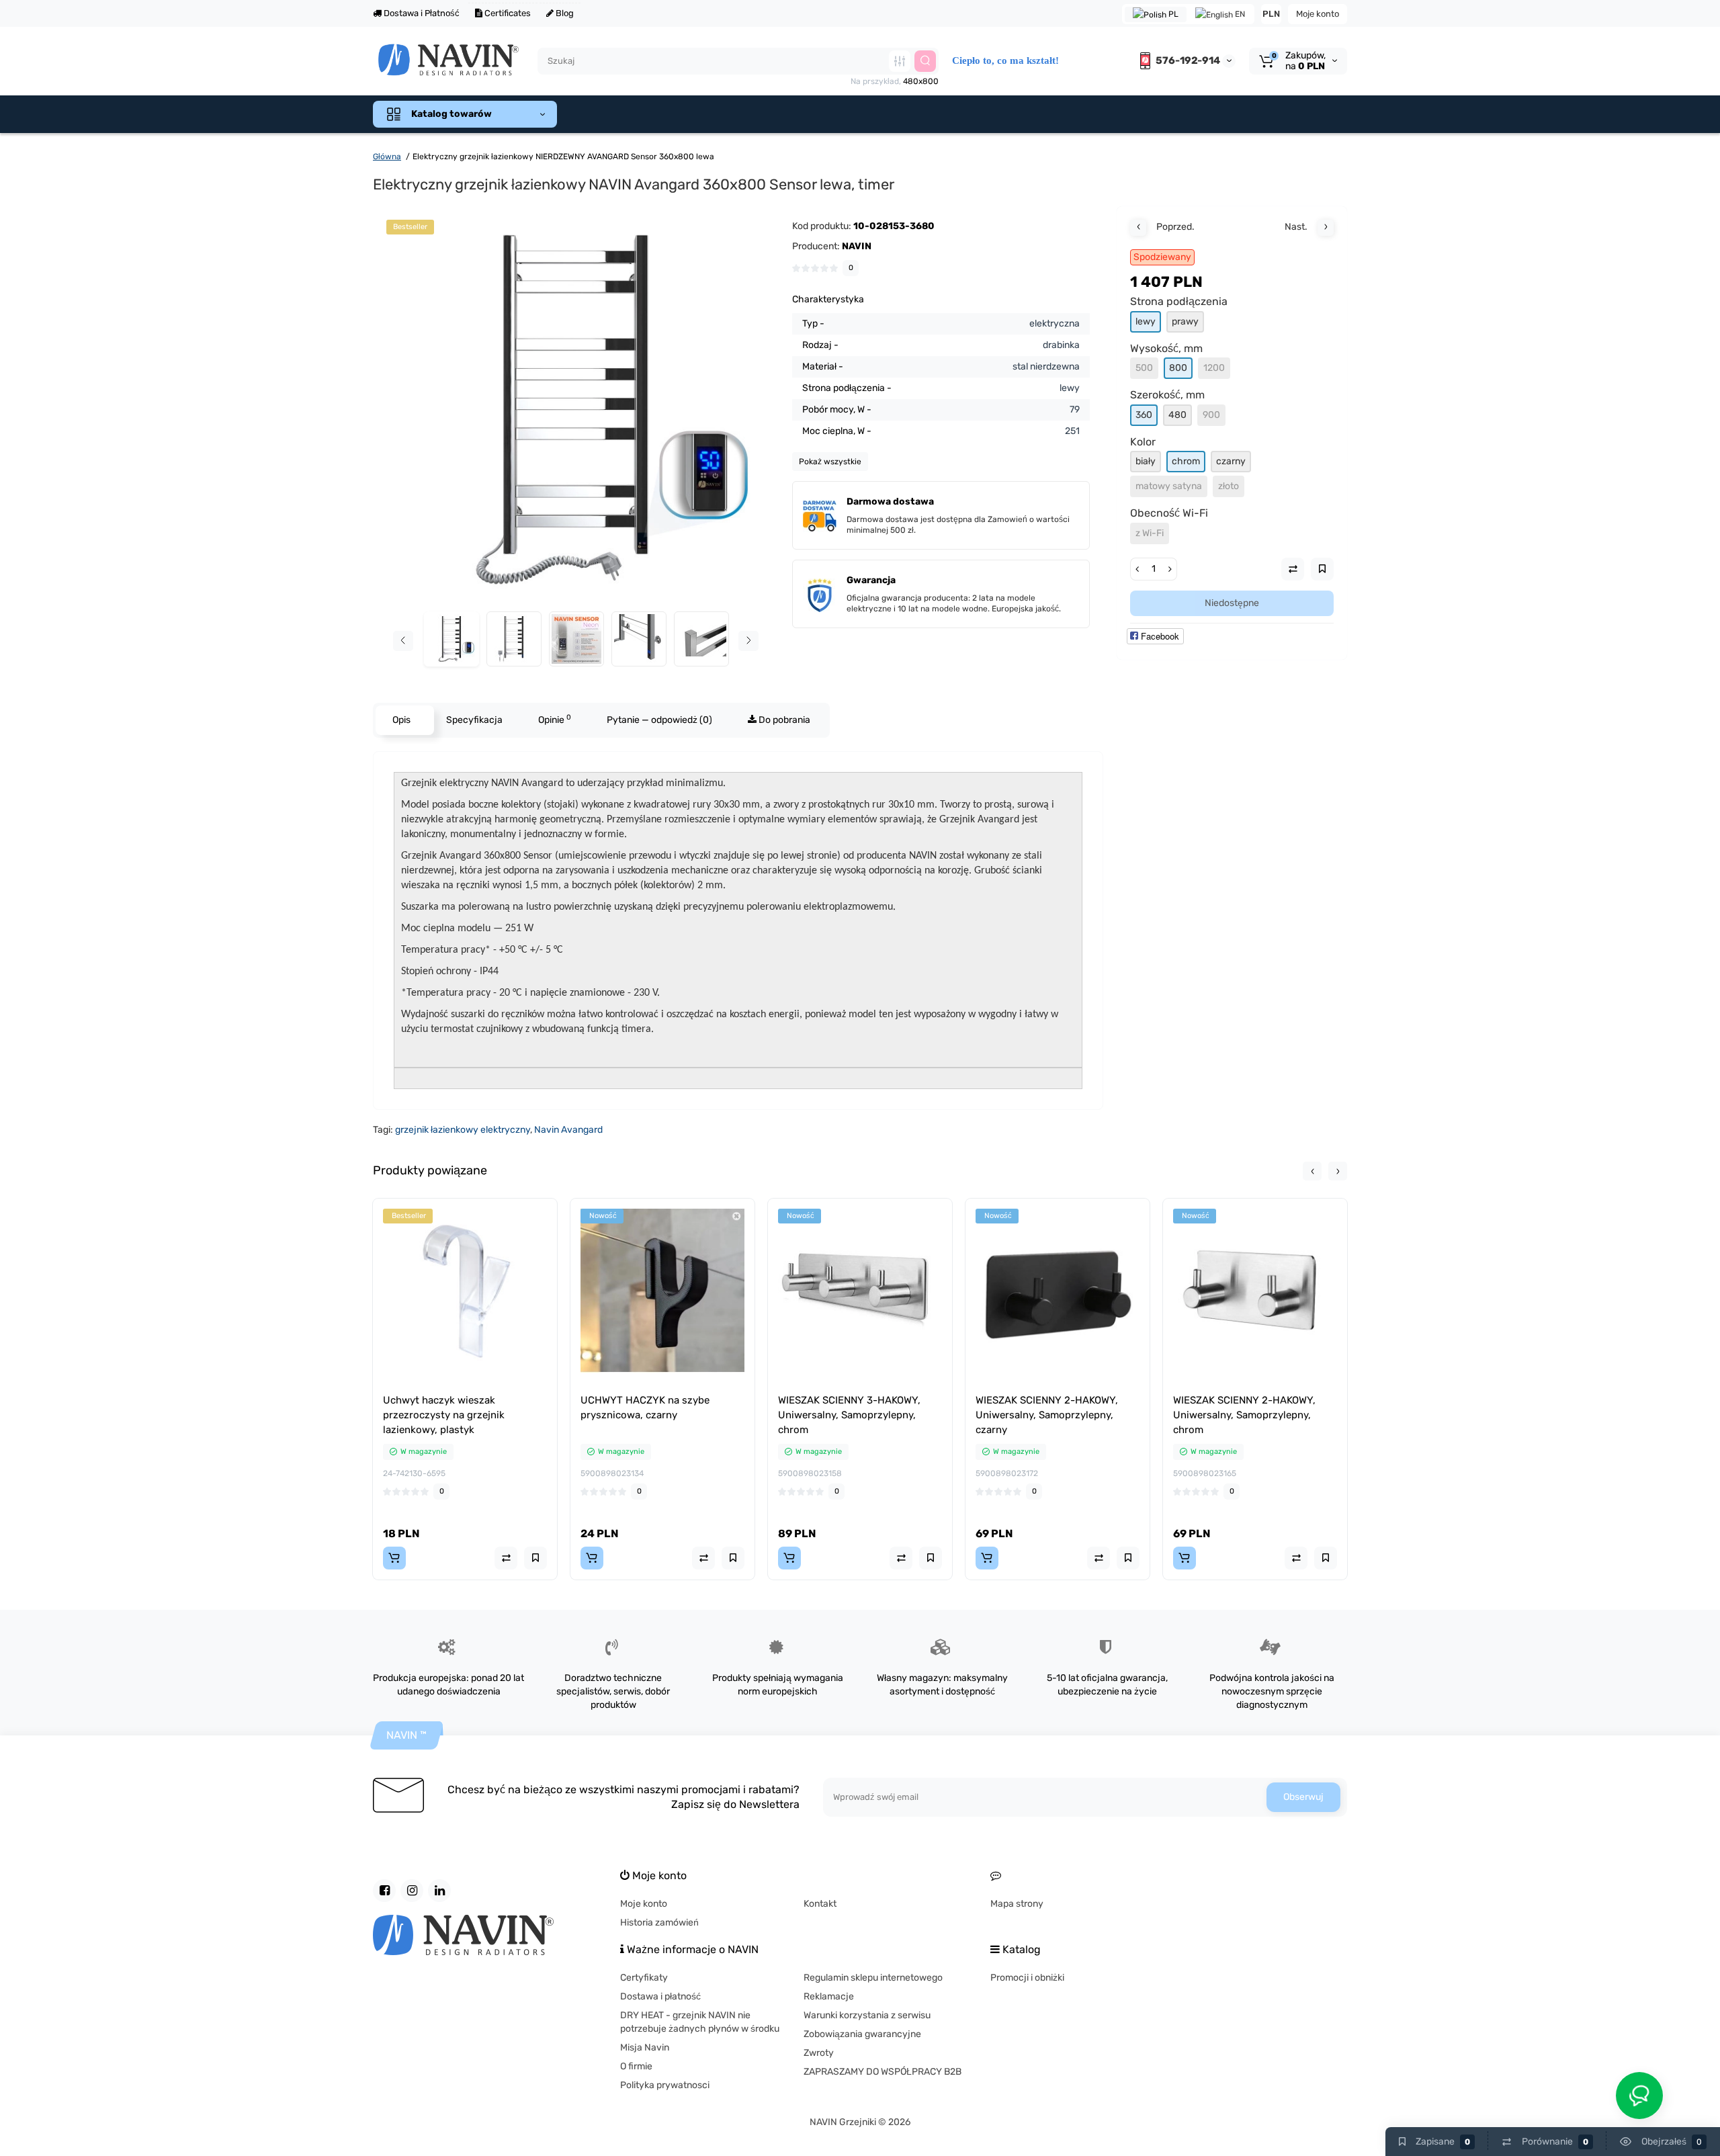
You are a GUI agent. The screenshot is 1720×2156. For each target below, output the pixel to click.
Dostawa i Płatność (421, 13)
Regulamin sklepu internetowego (873, 1978)
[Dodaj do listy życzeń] (535, 1558)
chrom (1186, 461)
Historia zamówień (659, 1923)
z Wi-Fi (1150, 533)
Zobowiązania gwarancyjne (862, 2034)
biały (1146, 461)
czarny (1231, 461)
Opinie (555, 719)
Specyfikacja (474, 720)
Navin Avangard (568, 1130)
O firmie (636, 2066)
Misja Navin (645, 2047)
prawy (1185, 321)
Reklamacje (829, 1996)
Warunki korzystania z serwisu (867, 2015)
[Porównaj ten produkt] (506, 1558)
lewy (1146, 321)
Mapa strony (1017, 1904)
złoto (1229, 486)
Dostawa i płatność (660, 1996)
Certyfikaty (644, 1978)
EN (1239, 14)
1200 (1214, 368)
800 (1178, 368)
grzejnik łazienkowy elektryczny (463, 1130)
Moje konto (1318, 14)
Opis (401, 720)
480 (1177, 415)
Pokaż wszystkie (830, 462)
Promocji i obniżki (1027, 1978)
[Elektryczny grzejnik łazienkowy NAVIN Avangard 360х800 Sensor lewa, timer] (576, 409)
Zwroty (819, 2053)
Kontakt (820, 1904)
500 (1144, 368)
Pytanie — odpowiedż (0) (659, 720)
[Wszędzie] (900, 61)
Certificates (507, 13)
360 (1144, 415)
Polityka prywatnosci (665, 2085)
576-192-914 (1187, 60)
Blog (564, 13)
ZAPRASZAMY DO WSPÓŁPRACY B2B (883, 2072)
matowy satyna (1169, 486)
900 (1211, 415)
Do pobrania (783, 720)
